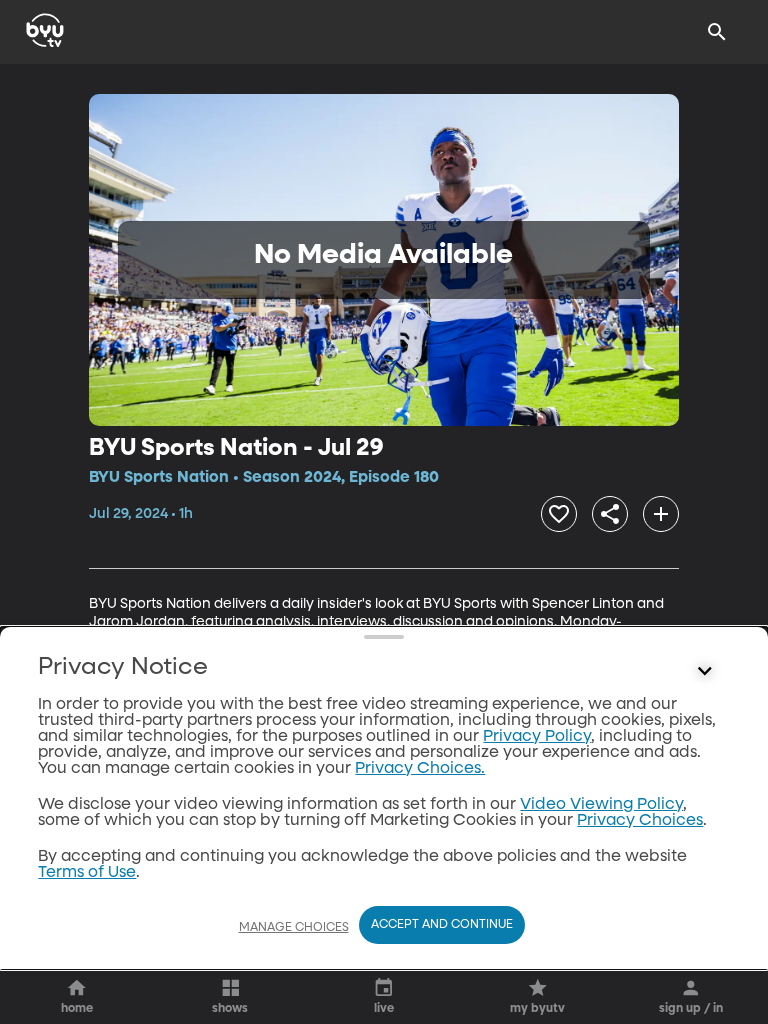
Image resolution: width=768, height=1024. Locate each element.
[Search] (717, 32)
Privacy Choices (640, 821)
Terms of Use (87, 873)
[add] (661, 514)
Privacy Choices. (420, 769)
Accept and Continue (442, 925)
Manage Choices (294, 928)
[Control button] (705, 672)
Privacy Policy (537, 737)
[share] (610, 514)
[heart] (559, 514)
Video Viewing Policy (601, 805)
